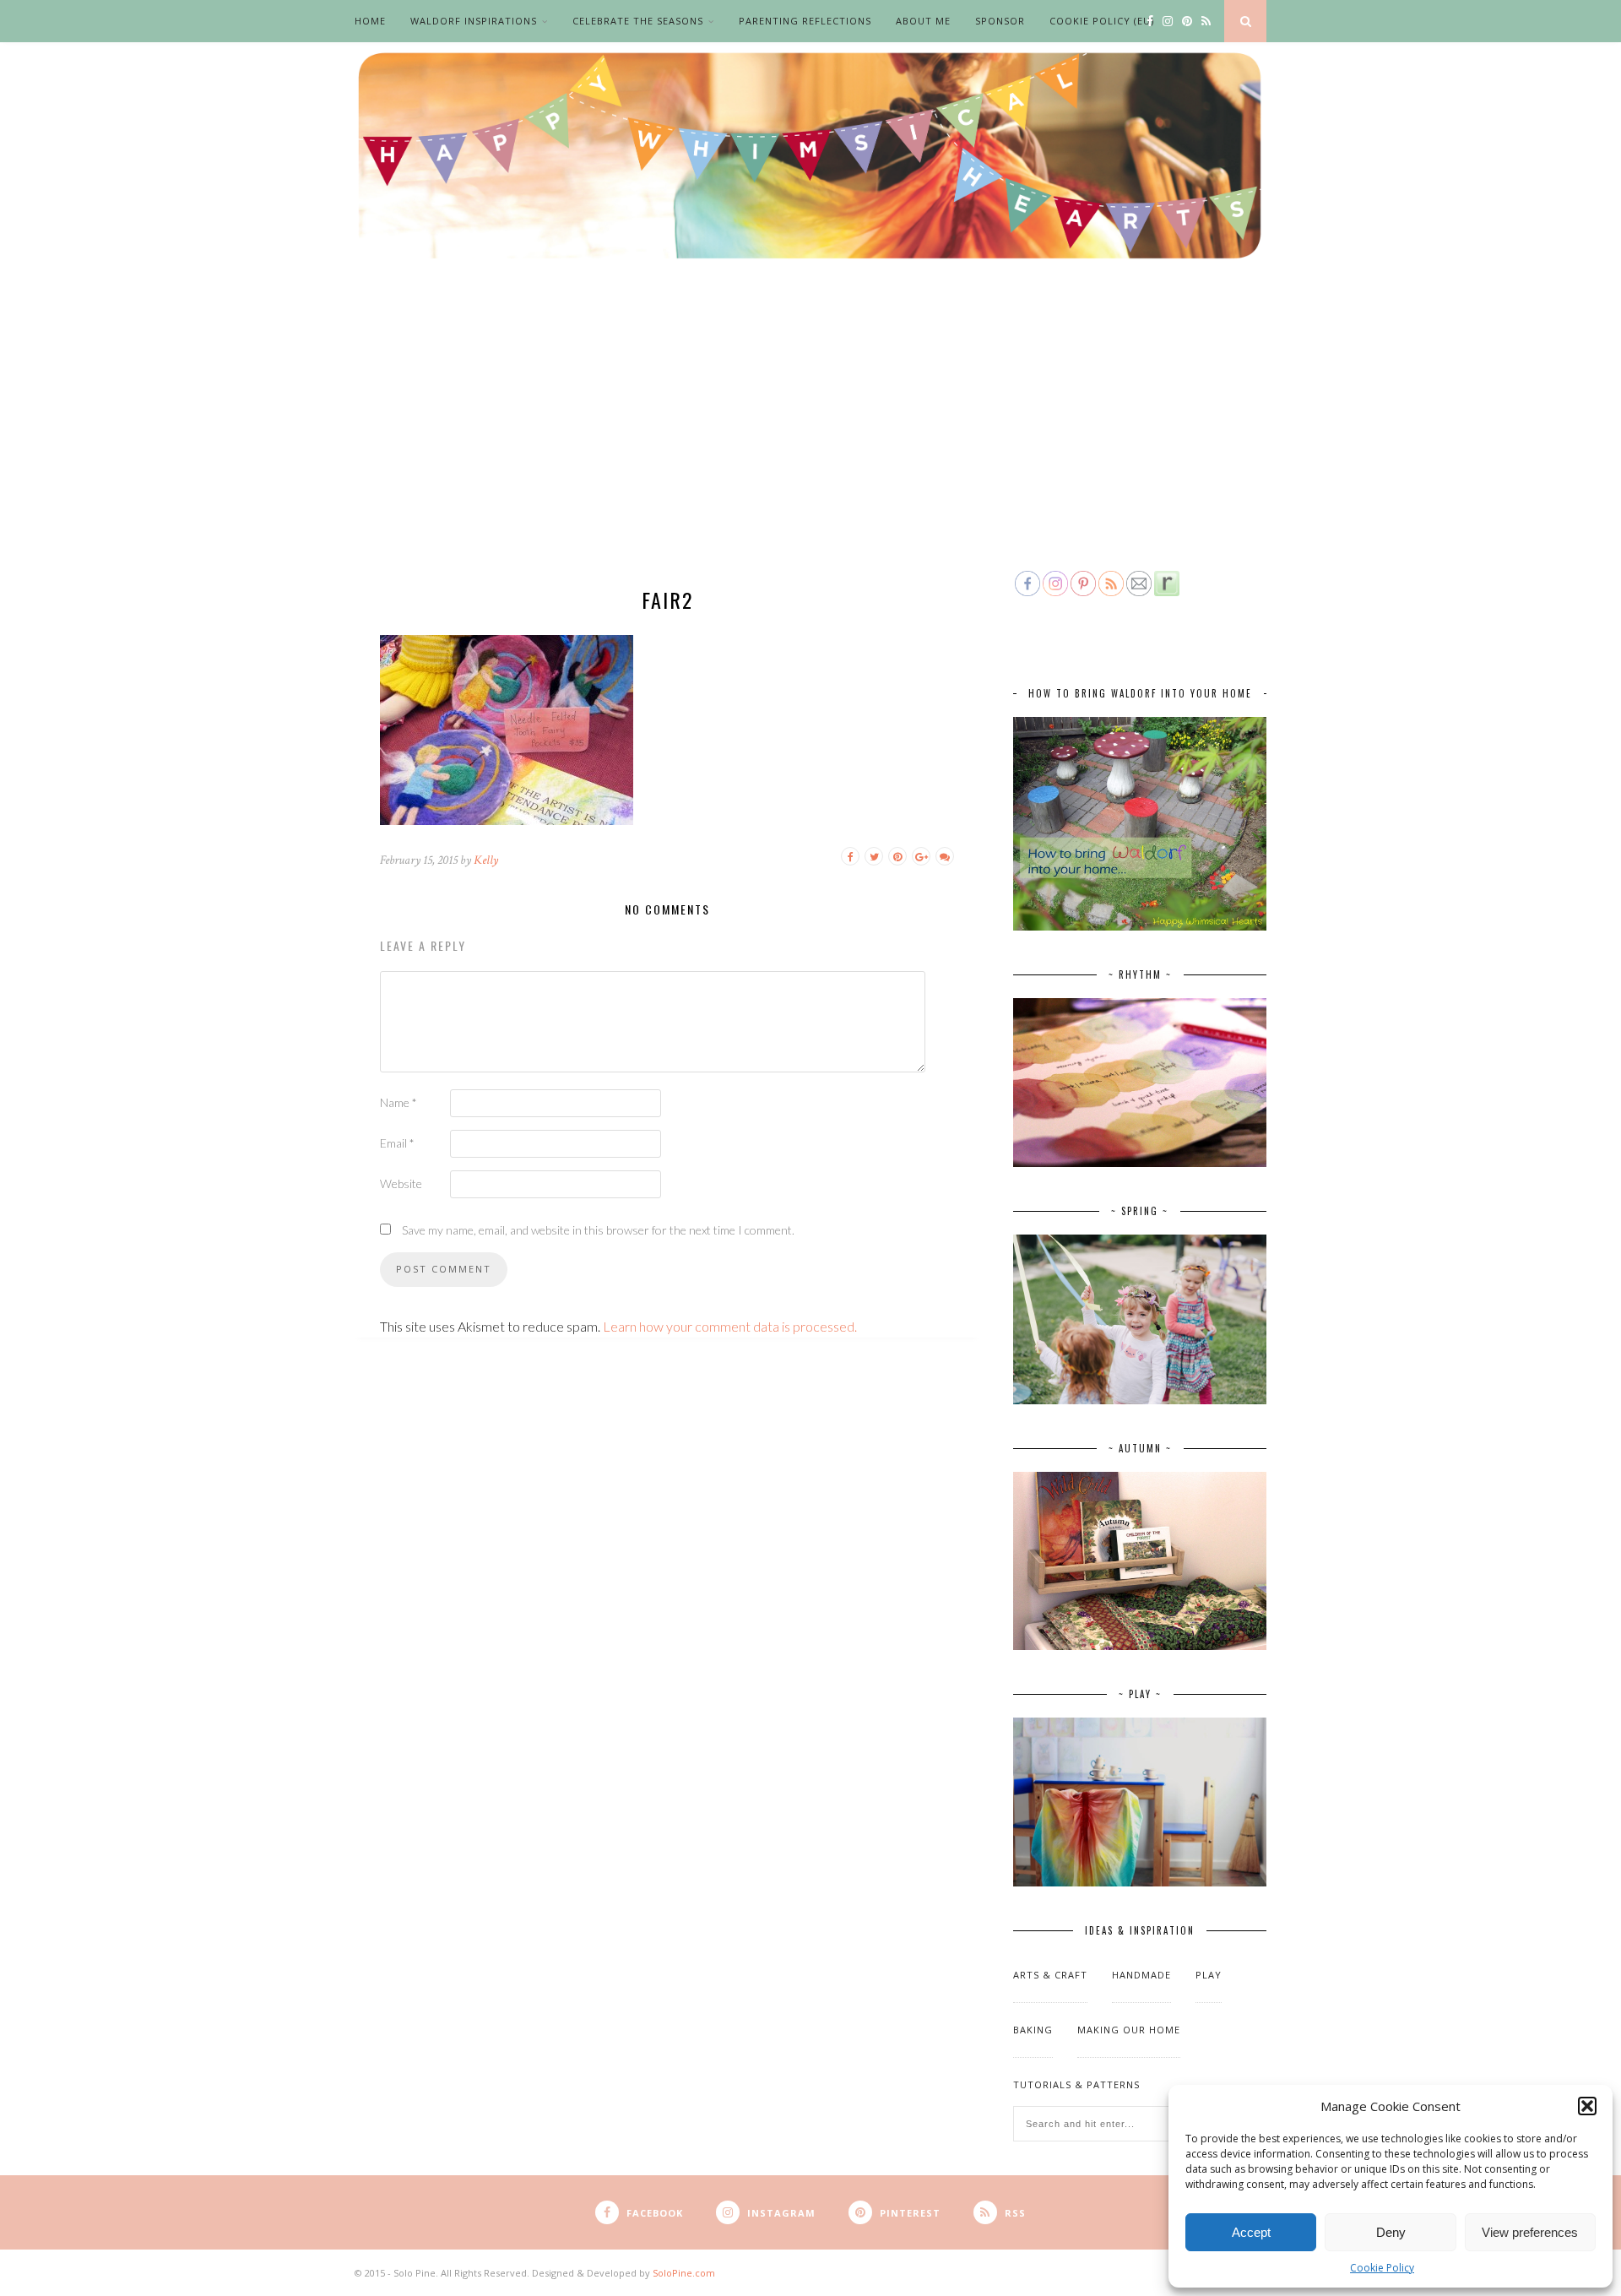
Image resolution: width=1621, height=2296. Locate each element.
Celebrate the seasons (638, 21)
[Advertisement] (810, 441)
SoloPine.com (684, 2273)
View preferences (1530, 2232)
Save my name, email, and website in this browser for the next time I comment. (598, 1230)
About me (923, 21)
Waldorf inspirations (474, 21)
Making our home (1129, 2030)
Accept (1251, 2232)
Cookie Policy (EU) (1102, 21)
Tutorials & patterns (1076, 2084)
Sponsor (1000, 21)
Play (1209, 1975)
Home (370, 21)
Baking (1033, 2030)
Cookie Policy (1382, 2268)
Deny (1391, 2232)
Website (401, 1183)
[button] (1587, 2106)
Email (397, 1143)
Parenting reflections (805, 21)
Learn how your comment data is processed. (730, 1326)
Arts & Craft (1050, 1975)
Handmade (1141, 1975)
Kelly (486, 860)
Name (398, 1102)
